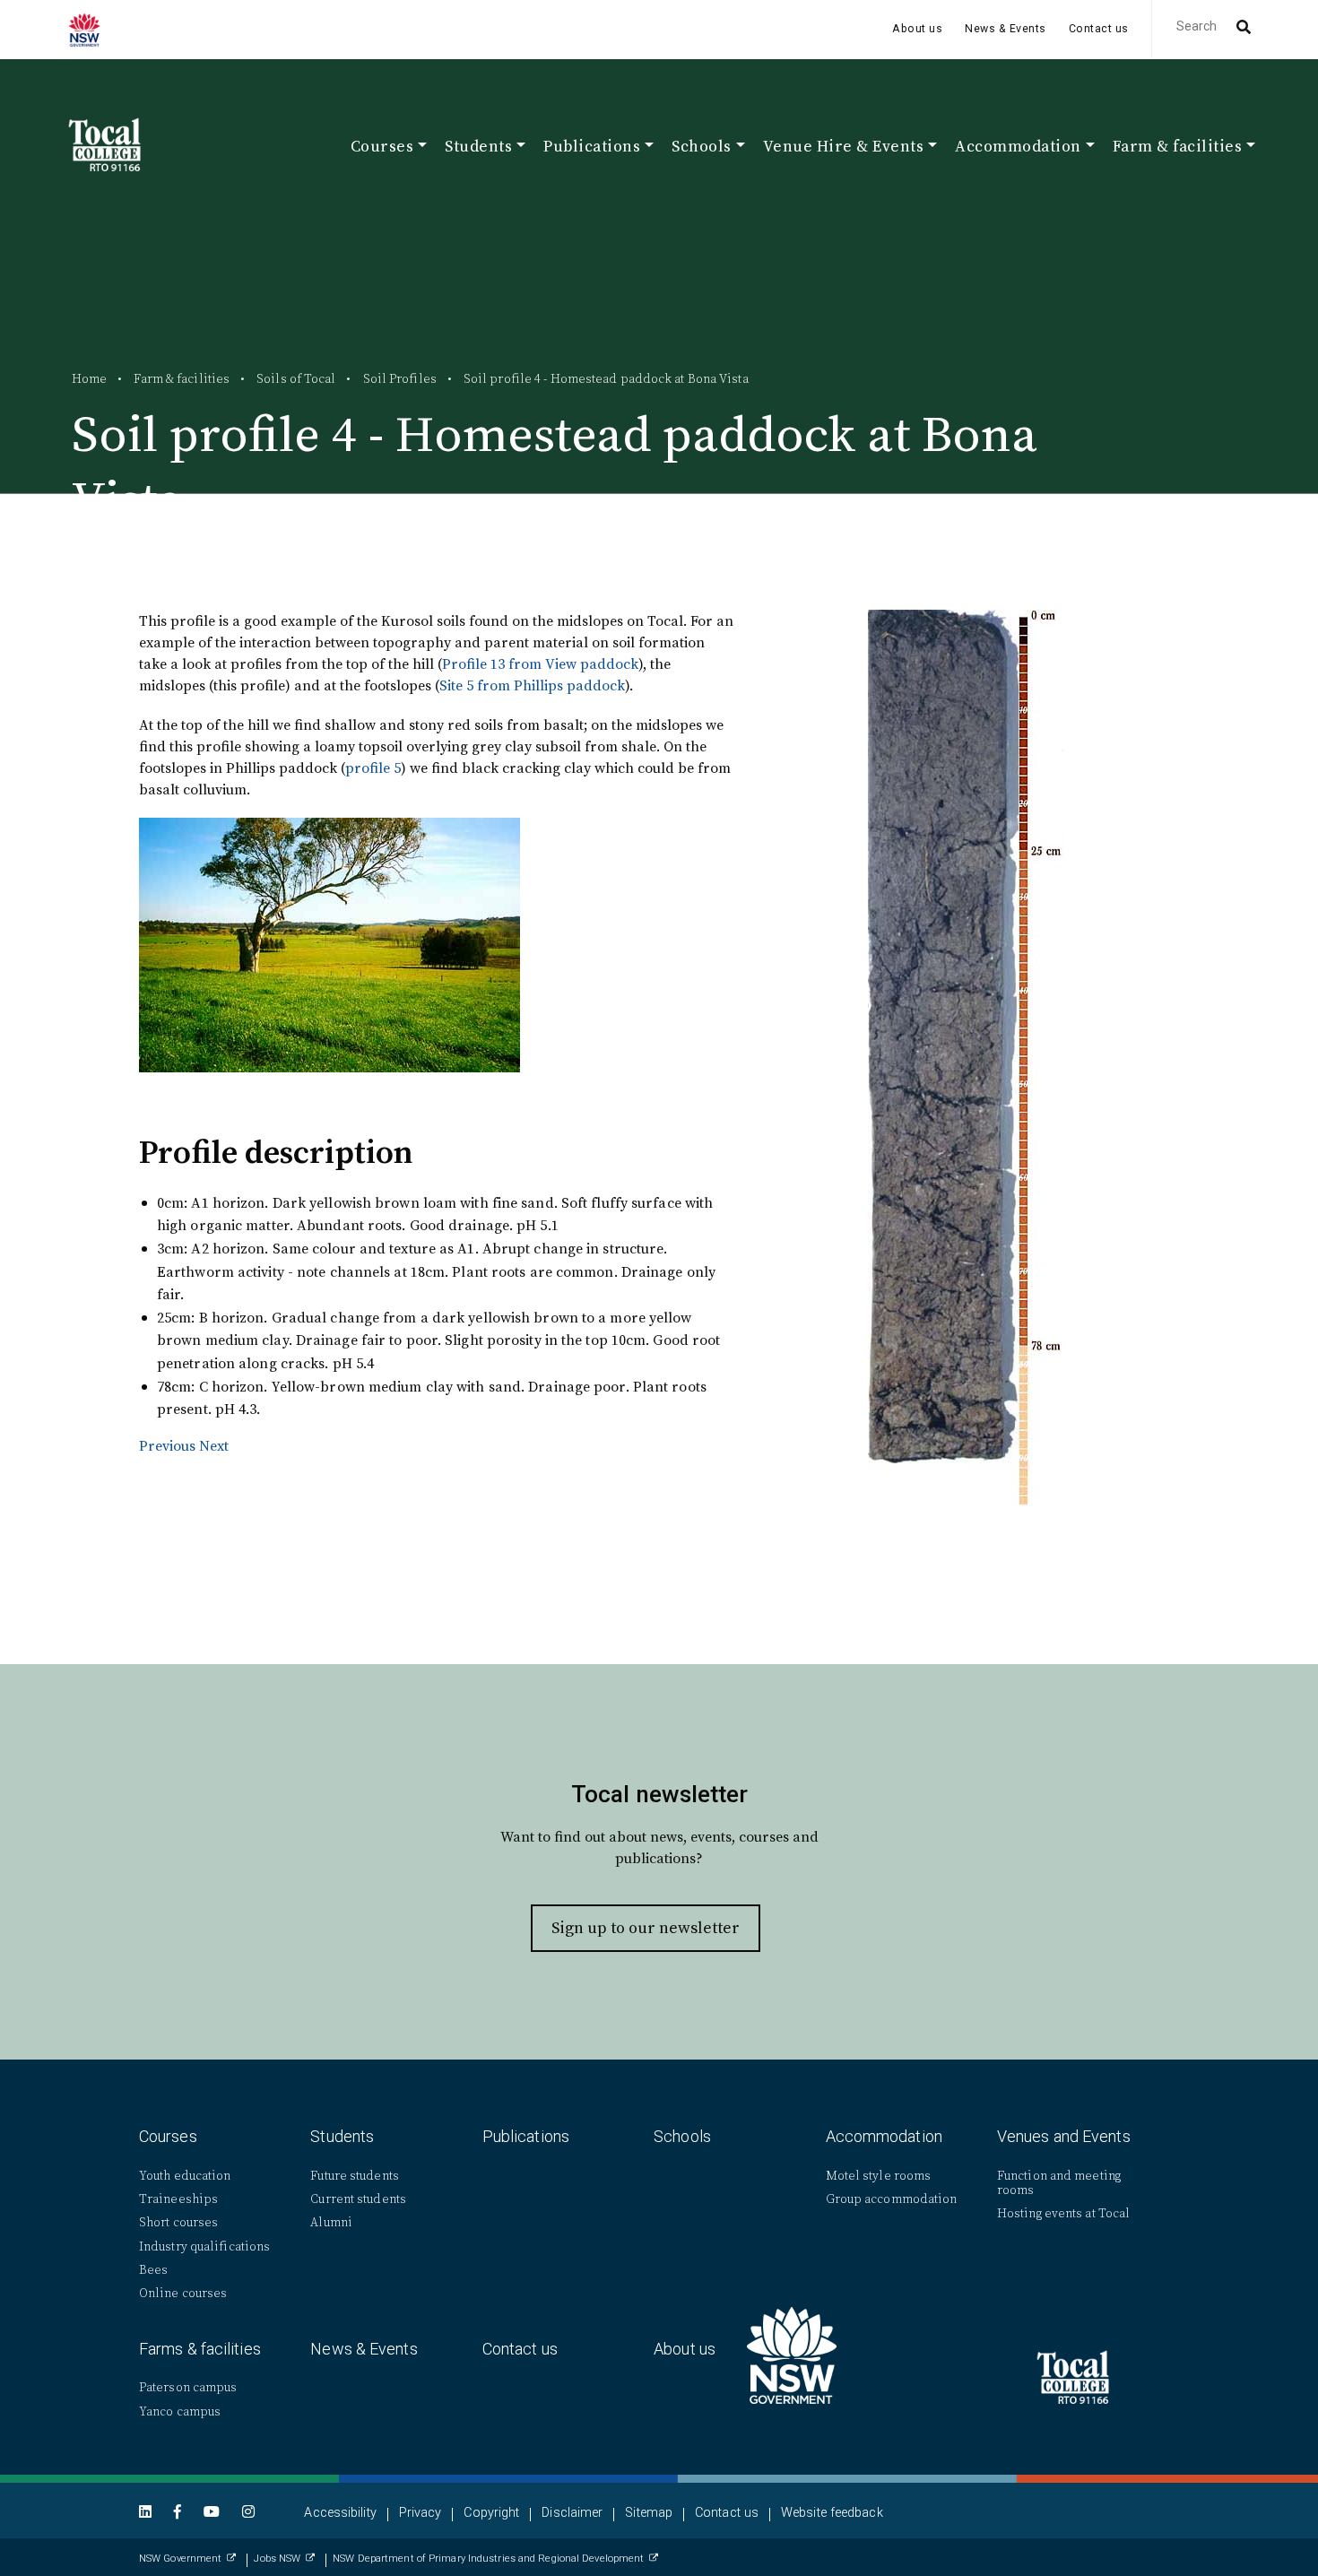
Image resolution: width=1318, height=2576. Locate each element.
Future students (355, 2176)
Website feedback (832, 2513)
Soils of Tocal (296, 378)
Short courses (178, 2222)
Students (342, 2136)
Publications (526, 2136)
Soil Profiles (400, 378)
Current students (358, 2199)
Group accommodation (892, 2199)
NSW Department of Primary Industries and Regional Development (488, 2559)
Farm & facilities (182, 378)
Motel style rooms (879, 2176)
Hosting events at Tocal (1063, 2213)
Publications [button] (592, 148)
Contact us (1099, 29)
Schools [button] (702, 148)
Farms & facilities (200, 2349)
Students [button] (478, 148)
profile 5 (373, 768)
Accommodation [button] (1018, 148)
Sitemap (649, 2513)
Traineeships (178, 2199)
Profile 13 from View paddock (540, 664)
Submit (1242, 29)
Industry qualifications (204, 2246)
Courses (168, 2136)
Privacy (421, 2513)
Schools (682, 2136)
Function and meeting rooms (1059, 2183)
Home (89, 378)
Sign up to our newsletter (646, 1927)
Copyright (491, 2513)
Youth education (185, 2176)
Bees (153, 2270)
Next (214, 1445)
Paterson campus (188, 2387)
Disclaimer (572, 2513)
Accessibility (340, 2513)
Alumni (331, 2222)
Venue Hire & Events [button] (844, 148)
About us (917, 29)
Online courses (183, 2293)
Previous (167, 1445)
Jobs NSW (277, 2559)
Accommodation (884, 2136)
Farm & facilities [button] (1178, 148)
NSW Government (180, 2559)
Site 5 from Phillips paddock (532, 685)
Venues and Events (1064, 2136)
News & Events (1006, 29)
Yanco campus (180, 2411)
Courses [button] (382, 148)
